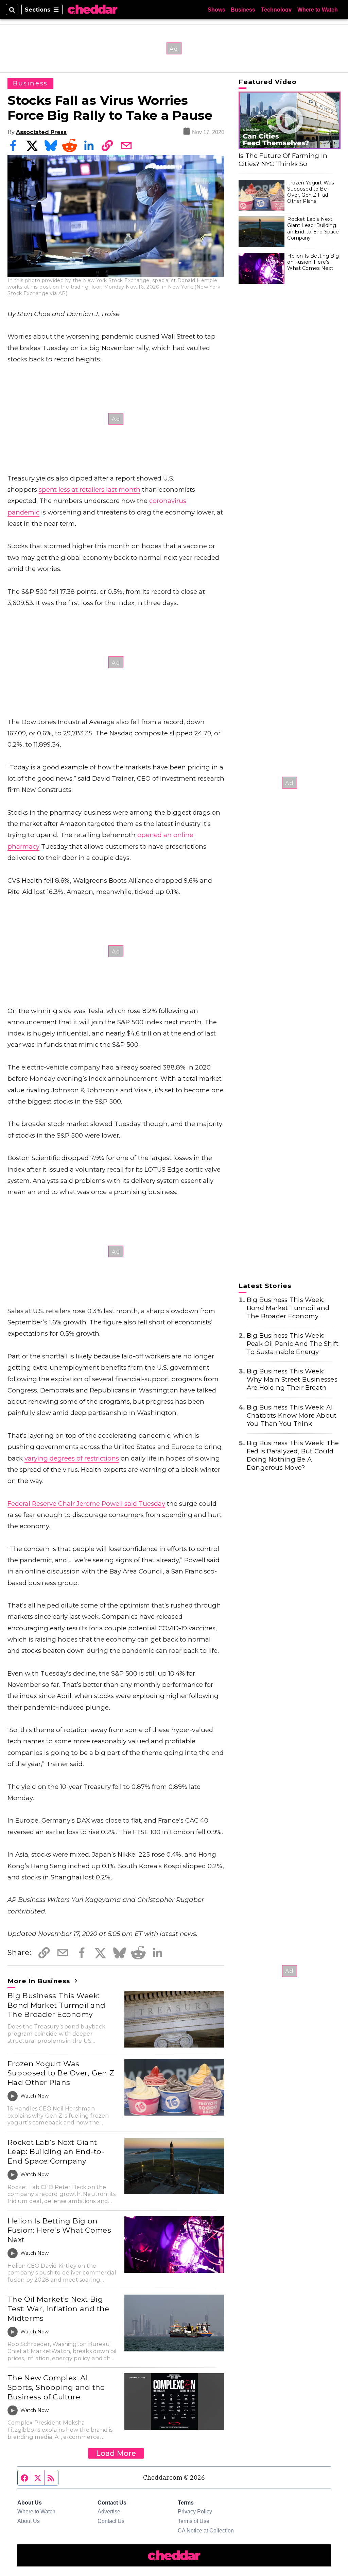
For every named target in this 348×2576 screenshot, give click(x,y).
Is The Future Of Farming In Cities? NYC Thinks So (283, 160)
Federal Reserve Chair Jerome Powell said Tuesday (86, 1504)
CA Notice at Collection (206, 2530)
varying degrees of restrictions (72, 1458)
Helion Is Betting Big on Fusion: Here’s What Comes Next (59, 2230)
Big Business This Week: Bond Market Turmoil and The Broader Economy (56, 2005)
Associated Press (41, 132)
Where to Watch (318, 10)
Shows (216, 10)
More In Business (40, 1981)
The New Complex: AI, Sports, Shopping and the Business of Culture (56, 2387)
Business (243, 10)
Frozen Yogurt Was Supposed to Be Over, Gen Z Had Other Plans (61, 2073)
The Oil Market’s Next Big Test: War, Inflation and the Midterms (58, 2308)
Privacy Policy (195, 2511)
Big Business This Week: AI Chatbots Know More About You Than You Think (292, 1415)
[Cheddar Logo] (92, 10)
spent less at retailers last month (90, 490)
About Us (29, 2521)
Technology (276, 10)
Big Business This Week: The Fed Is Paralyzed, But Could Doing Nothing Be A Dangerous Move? (293, 1455)
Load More (116, 2453)
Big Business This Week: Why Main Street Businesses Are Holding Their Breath (292, 1379)
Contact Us (111, 2521)
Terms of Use (194, 2521)
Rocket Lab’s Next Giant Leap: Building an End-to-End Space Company (56, 2151)
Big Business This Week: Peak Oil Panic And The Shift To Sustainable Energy (293, 1344)
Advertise (109, 2511)
